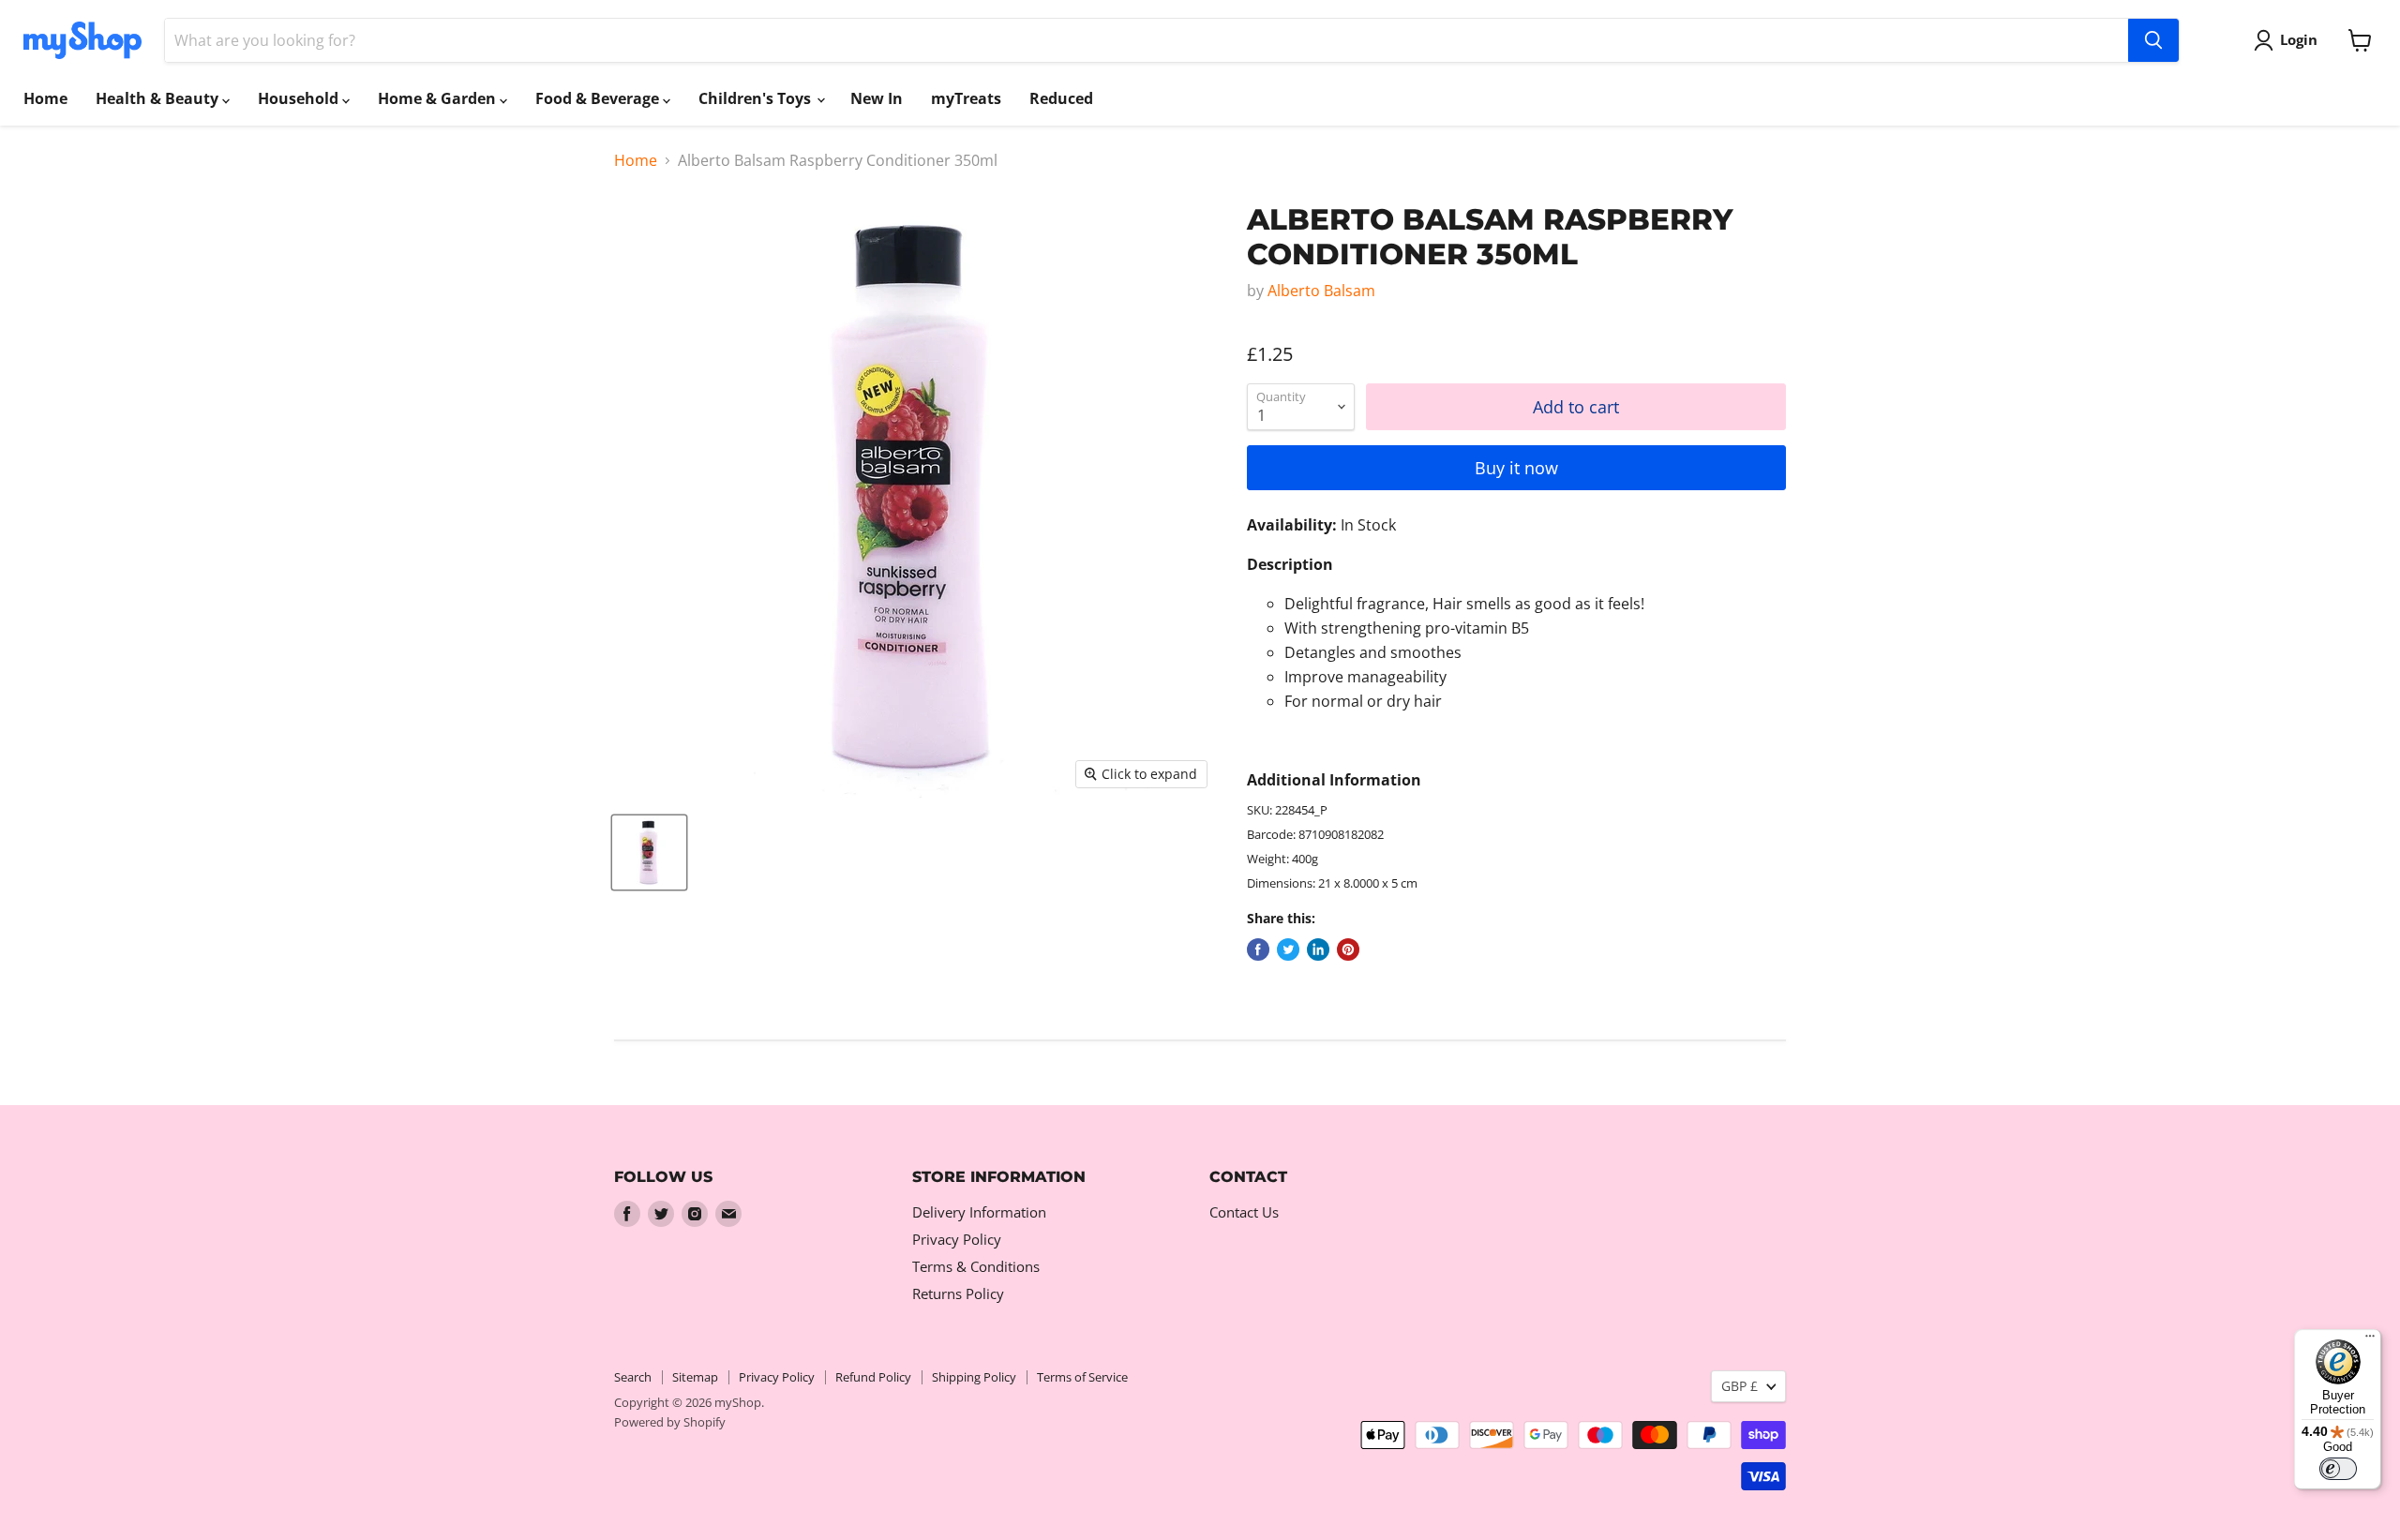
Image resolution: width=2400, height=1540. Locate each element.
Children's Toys (757, 98)
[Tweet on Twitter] (1288, 949)
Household (300, 98)
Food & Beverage (599, 98)
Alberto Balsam (1321, 291)
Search (633, 1377)
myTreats (966, 98)
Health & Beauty (159, 98)
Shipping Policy (974, 1377)
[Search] (2153, 40)
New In (877, 98)
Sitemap (695, 1377)
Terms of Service (1082, 1377)
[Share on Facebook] (1258, 949)
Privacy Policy (957, 1239)
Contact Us (1244, 1212)
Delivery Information (979, 1212)
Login (2299, 39)
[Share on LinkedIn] (1318, 949)
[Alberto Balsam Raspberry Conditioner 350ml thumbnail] (649, 852)
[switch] (2338, 1469)
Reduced (1061, 98)
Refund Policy (873, 1377)
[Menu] (2370, 1340)
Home (45, 98)
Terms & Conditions (976, 1266)
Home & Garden (439, 98)
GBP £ (1740, 1386)
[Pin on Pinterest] (1348, 949)
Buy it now (1516, 468)
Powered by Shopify (670, 1422)
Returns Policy (958, 1293)
